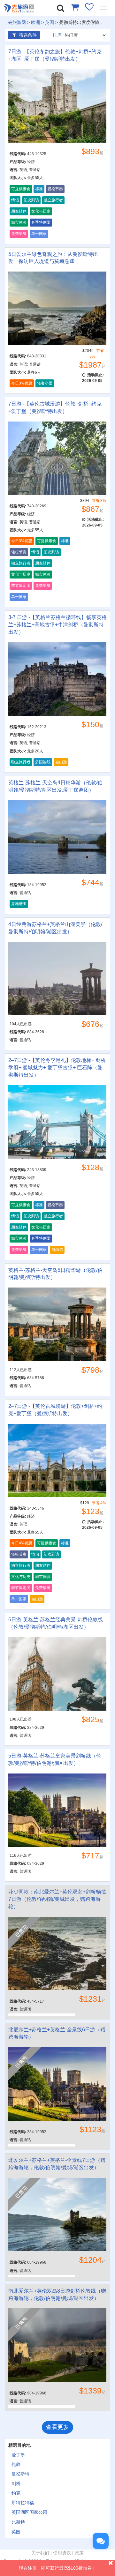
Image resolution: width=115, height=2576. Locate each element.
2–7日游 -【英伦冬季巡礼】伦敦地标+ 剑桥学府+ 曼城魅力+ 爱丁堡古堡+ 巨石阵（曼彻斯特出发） (57, 1068)
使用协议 (62, 2553)
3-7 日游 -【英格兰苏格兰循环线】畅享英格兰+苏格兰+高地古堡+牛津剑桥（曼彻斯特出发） (57, 625)
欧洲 (35, 22)
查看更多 (57, 2427)
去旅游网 (17, 22)
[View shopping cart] (75, 7)
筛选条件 (27, 35)
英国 (50, 22)
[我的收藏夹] (89, 7)
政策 (79, 2553)
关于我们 (40, 2553)
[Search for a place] (61, 8)
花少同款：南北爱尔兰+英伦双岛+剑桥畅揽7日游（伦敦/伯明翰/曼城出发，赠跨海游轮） (57, 1899)
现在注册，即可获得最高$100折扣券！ (57, 2568)
